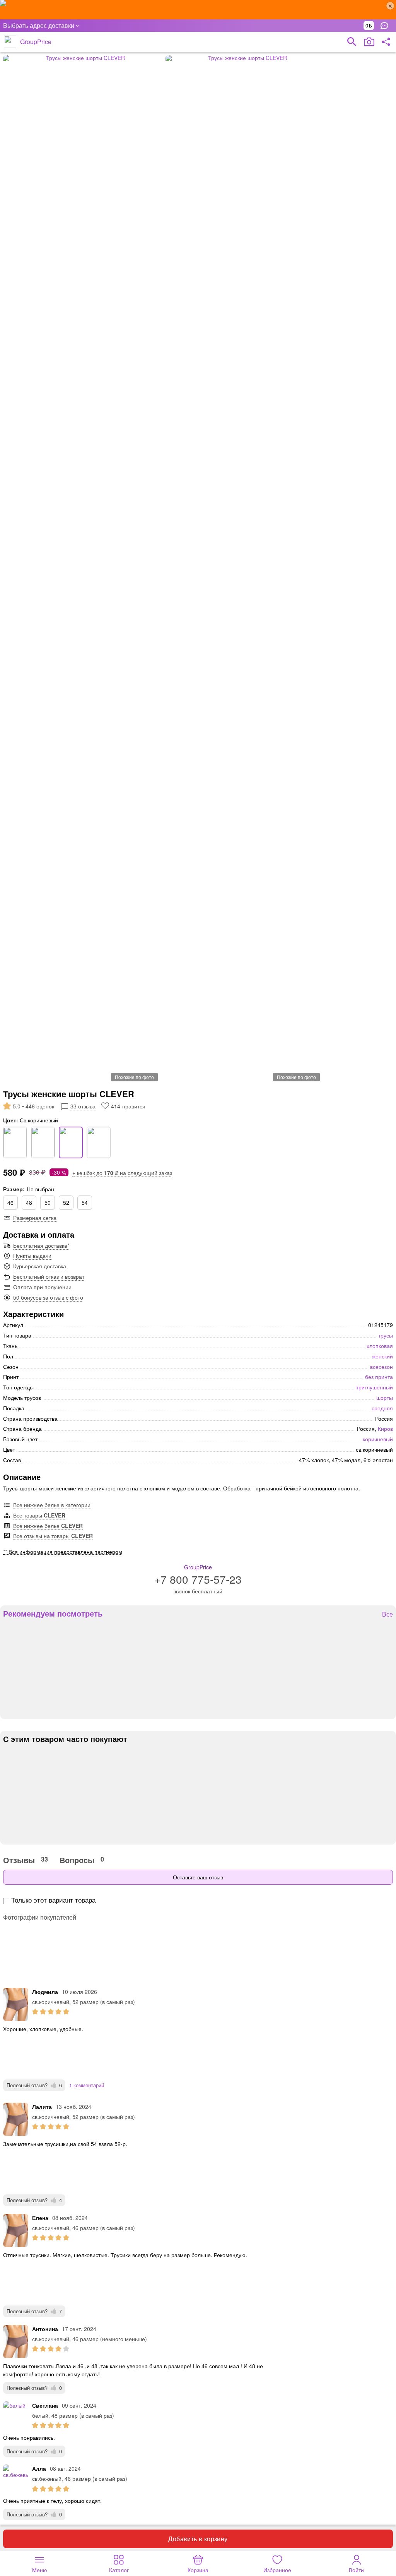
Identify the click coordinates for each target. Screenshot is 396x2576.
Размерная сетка (35, 1218)
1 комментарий (87, 2085)
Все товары (39, 1515)
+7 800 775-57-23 (198, 1579)
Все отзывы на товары (53, 1536)
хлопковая (380, 1346)
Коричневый (378, 1439)
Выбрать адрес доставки (39, 25)
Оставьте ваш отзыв (198, 1877)
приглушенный (374, 1387)
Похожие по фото (134, 1077)
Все (387, 1614)
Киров (385, 1428)
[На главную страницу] (10, 42)
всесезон (381, 1367)
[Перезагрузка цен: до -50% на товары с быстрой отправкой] (198, 10)
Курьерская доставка (40, 1266)
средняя (382, 1408)
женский (382, 1356)
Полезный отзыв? (34, 2085)
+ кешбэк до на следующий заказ (122, 1173)
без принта (379, 1377)
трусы (386, 1335)
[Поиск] (352, 42)
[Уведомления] (386, 26)
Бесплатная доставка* (41, 1245)
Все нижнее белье (48, 1526)
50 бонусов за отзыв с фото (48, 1297)
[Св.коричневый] (71, 1142)
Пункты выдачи (32, 1255)
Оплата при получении (42, 1287)
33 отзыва (83, 1106)
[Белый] (15, 1142)
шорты (385, 1398)
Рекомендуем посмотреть (53, 1613)
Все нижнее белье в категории (52, 1505)
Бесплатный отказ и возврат (49, 1276)
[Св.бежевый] (43, 1142)
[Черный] (99, 1142)
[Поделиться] (386, 42)
